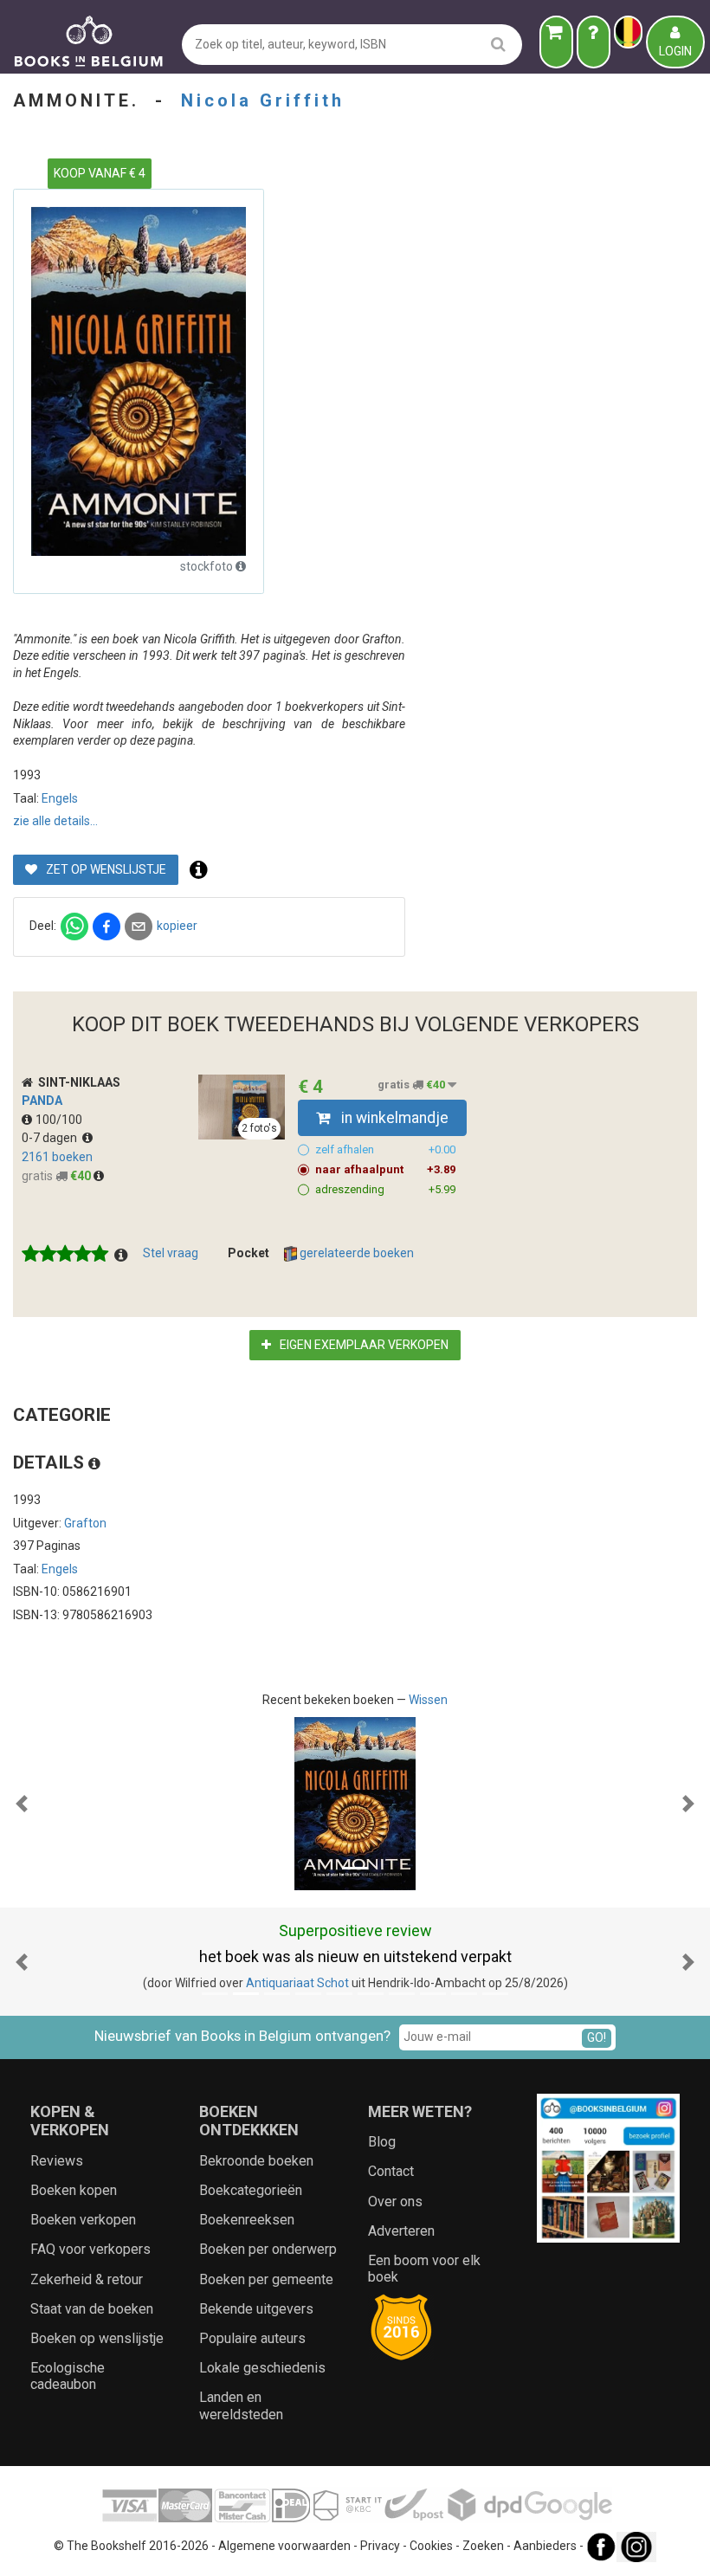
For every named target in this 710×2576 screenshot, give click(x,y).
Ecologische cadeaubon (68, 2376)
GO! (597, 2037)
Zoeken (483, 2546)
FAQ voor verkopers (90, 2249)
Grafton (85, 1523)
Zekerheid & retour (87, 2279)
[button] (22, 1804)
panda (42, 1101)
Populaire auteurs (252, 2338)
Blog (382, 2142)
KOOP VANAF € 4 (100, 173)
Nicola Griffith (263, 100)
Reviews (57, 2161)
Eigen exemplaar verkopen (363, 1345)
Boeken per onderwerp (268, 2249)
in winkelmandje (393, 1118)
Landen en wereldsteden (241, 2405)
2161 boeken (57, 1157)
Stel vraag (171, 1253)
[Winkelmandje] (556, 42)
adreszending (385, 1189)
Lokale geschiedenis (262, 2368)
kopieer (177, 926)
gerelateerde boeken (355, 1253)
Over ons (395, 2202)
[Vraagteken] (594, 42)
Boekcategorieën (251, 2190)
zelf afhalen (385, 1149)
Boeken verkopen (83, 2220)
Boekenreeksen (247, 2220)
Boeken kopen (74, 2190)
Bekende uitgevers (256, 2309)
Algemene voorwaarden (284, 2546)
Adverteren (401, 2231)
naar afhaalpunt (385, 1169)
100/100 (59, 1120)
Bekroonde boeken (256, 2161)
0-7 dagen (52, 1138)
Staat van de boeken (92, 2309)
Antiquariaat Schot (297, 1983)
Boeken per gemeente (266, 2279)
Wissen (428, 1700)
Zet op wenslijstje (105, 869)
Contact (391, 2171)
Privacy (380, 2546)
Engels (60, 798)
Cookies (431, 2546)
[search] (498, 44)
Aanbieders (545, 2546)
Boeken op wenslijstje (97, 2338)
